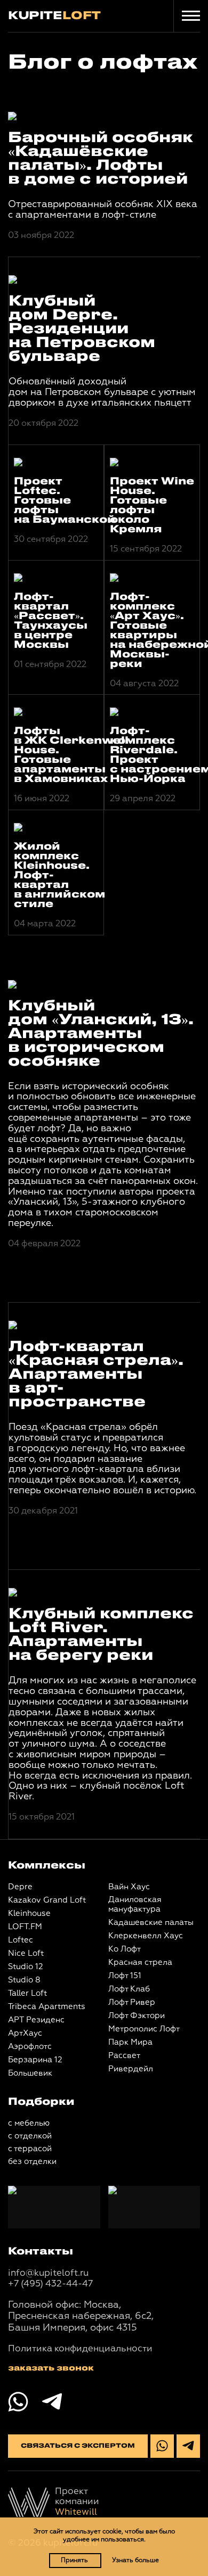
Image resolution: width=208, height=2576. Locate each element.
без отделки (32, 2162)
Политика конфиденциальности (80, 2349)
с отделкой (30, 2136)
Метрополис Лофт (144, 2029)
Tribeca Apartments (47, 2007)
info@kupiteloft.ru (48, 2273)
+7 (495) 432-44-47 (50, 2284)
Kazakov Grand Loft (47, 1900)
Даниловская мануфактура (135, 1904)
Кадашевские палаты (151, 1923)
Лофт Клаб (129, 1989)
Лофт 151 (125, 1976)
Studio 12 (26, 1967)
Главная (26, 36)
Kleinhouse (29, 1914)
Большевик (30, 2073)
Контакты (41, 2252)
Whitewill (76, 2512)
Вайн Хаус (129, 1887)
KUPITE (54, 16)
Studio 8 (24, 1980)
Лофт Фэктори (137, 2016)
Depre (20, 1887)
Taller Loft (27, 1993)
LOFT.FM (25, 1927)
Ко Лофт (125, 1949)
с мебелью (29, 2123)
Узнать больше (135, 2561)
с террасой (30, 2149)
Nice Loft (26, 1953)
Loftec (21, 1940)
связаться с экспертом (78, 2446)
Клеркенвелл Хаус (146, 1936)
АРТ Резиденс (36, 2020)
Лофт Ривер (132, 2002)
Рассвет (124, 2056)
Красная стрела (140, 1962)
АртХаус (25, 2033)
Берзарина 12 (35, 2060)
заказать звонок (51, 2368)
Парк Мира (130, 2042)
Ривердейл (131, 2069)
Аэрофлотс (30, 2047)
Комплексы (47, 1866)
